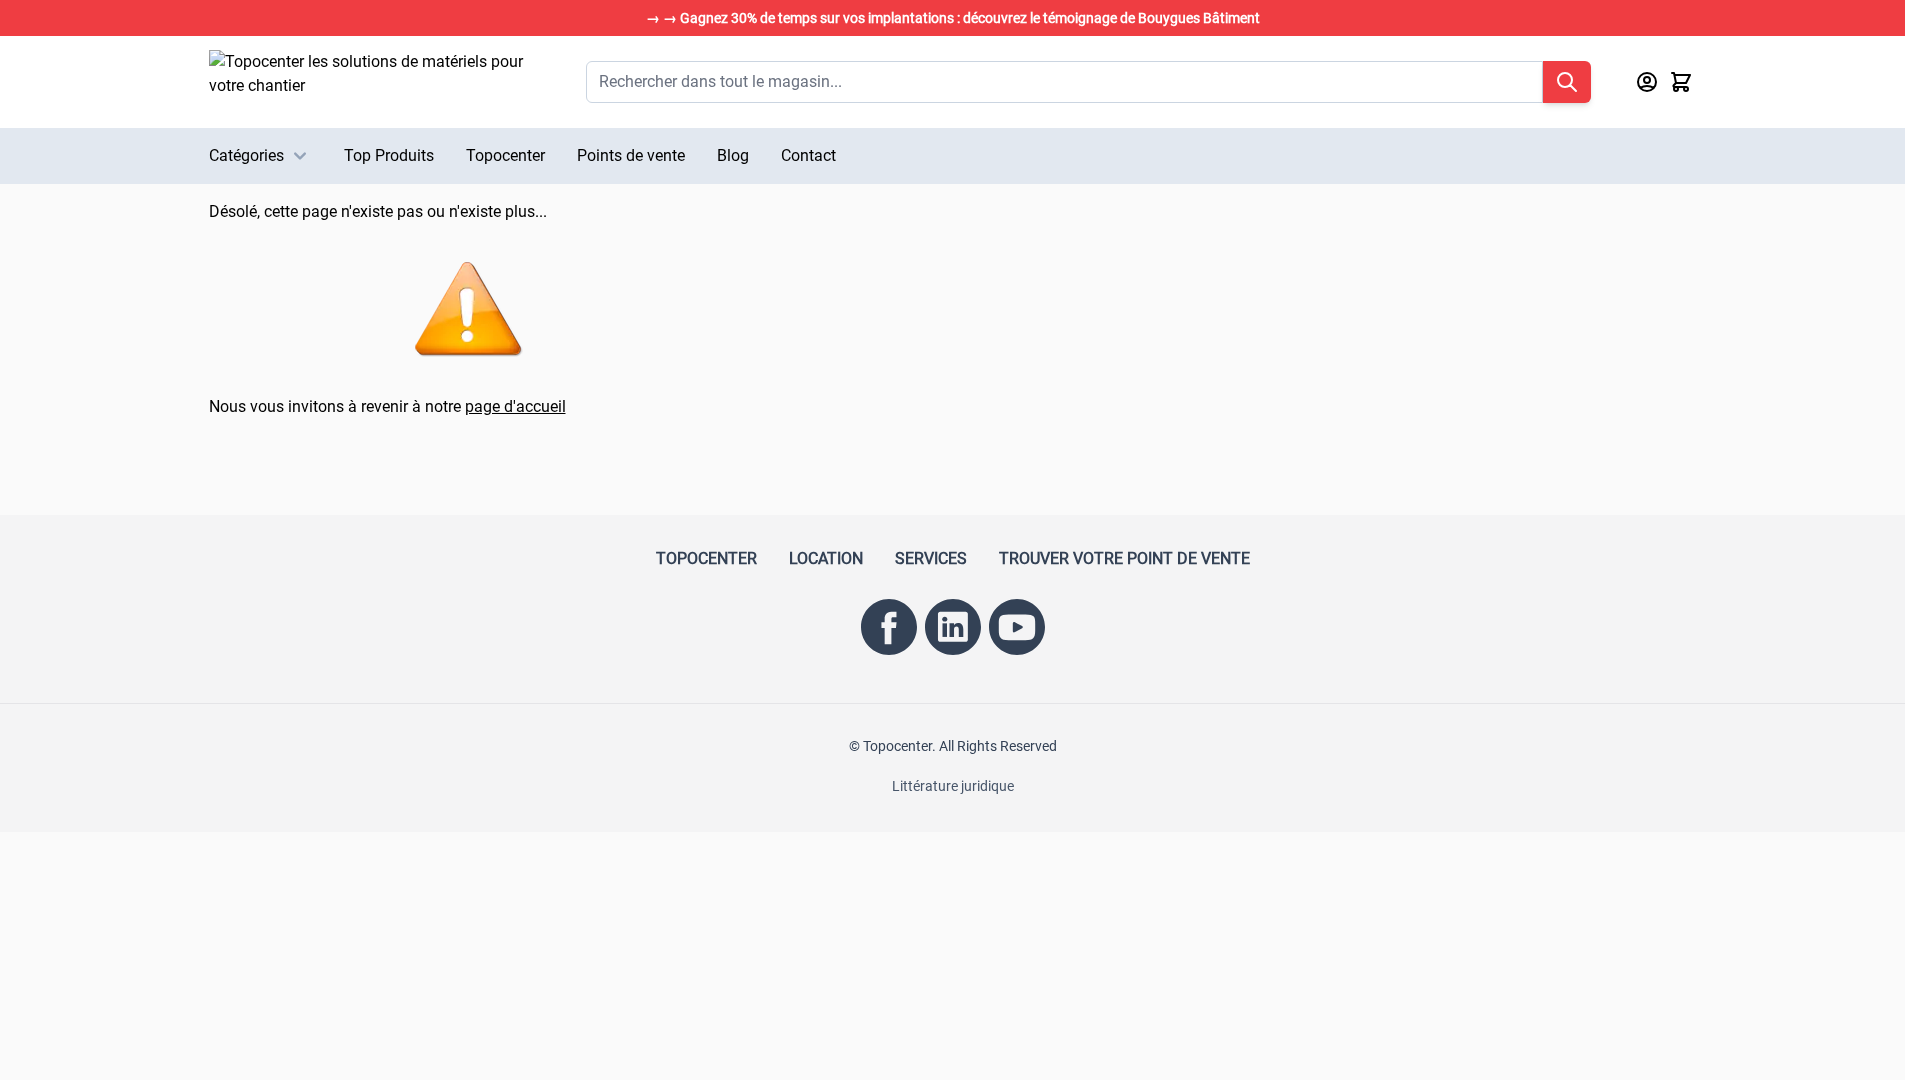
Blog (733, 155)
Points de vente (631, 155)
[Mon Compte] (1647, 82)
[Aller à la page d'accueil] (377, 82)
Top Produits (389, 155)
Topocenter (505, 155)
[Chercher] (1567, 82)
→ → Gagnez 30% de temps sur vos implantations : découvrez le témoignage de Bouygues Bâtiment (953, 18)
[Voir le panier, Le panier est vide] (1681, 82)
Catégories (246, 155)
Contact (808, 155)
